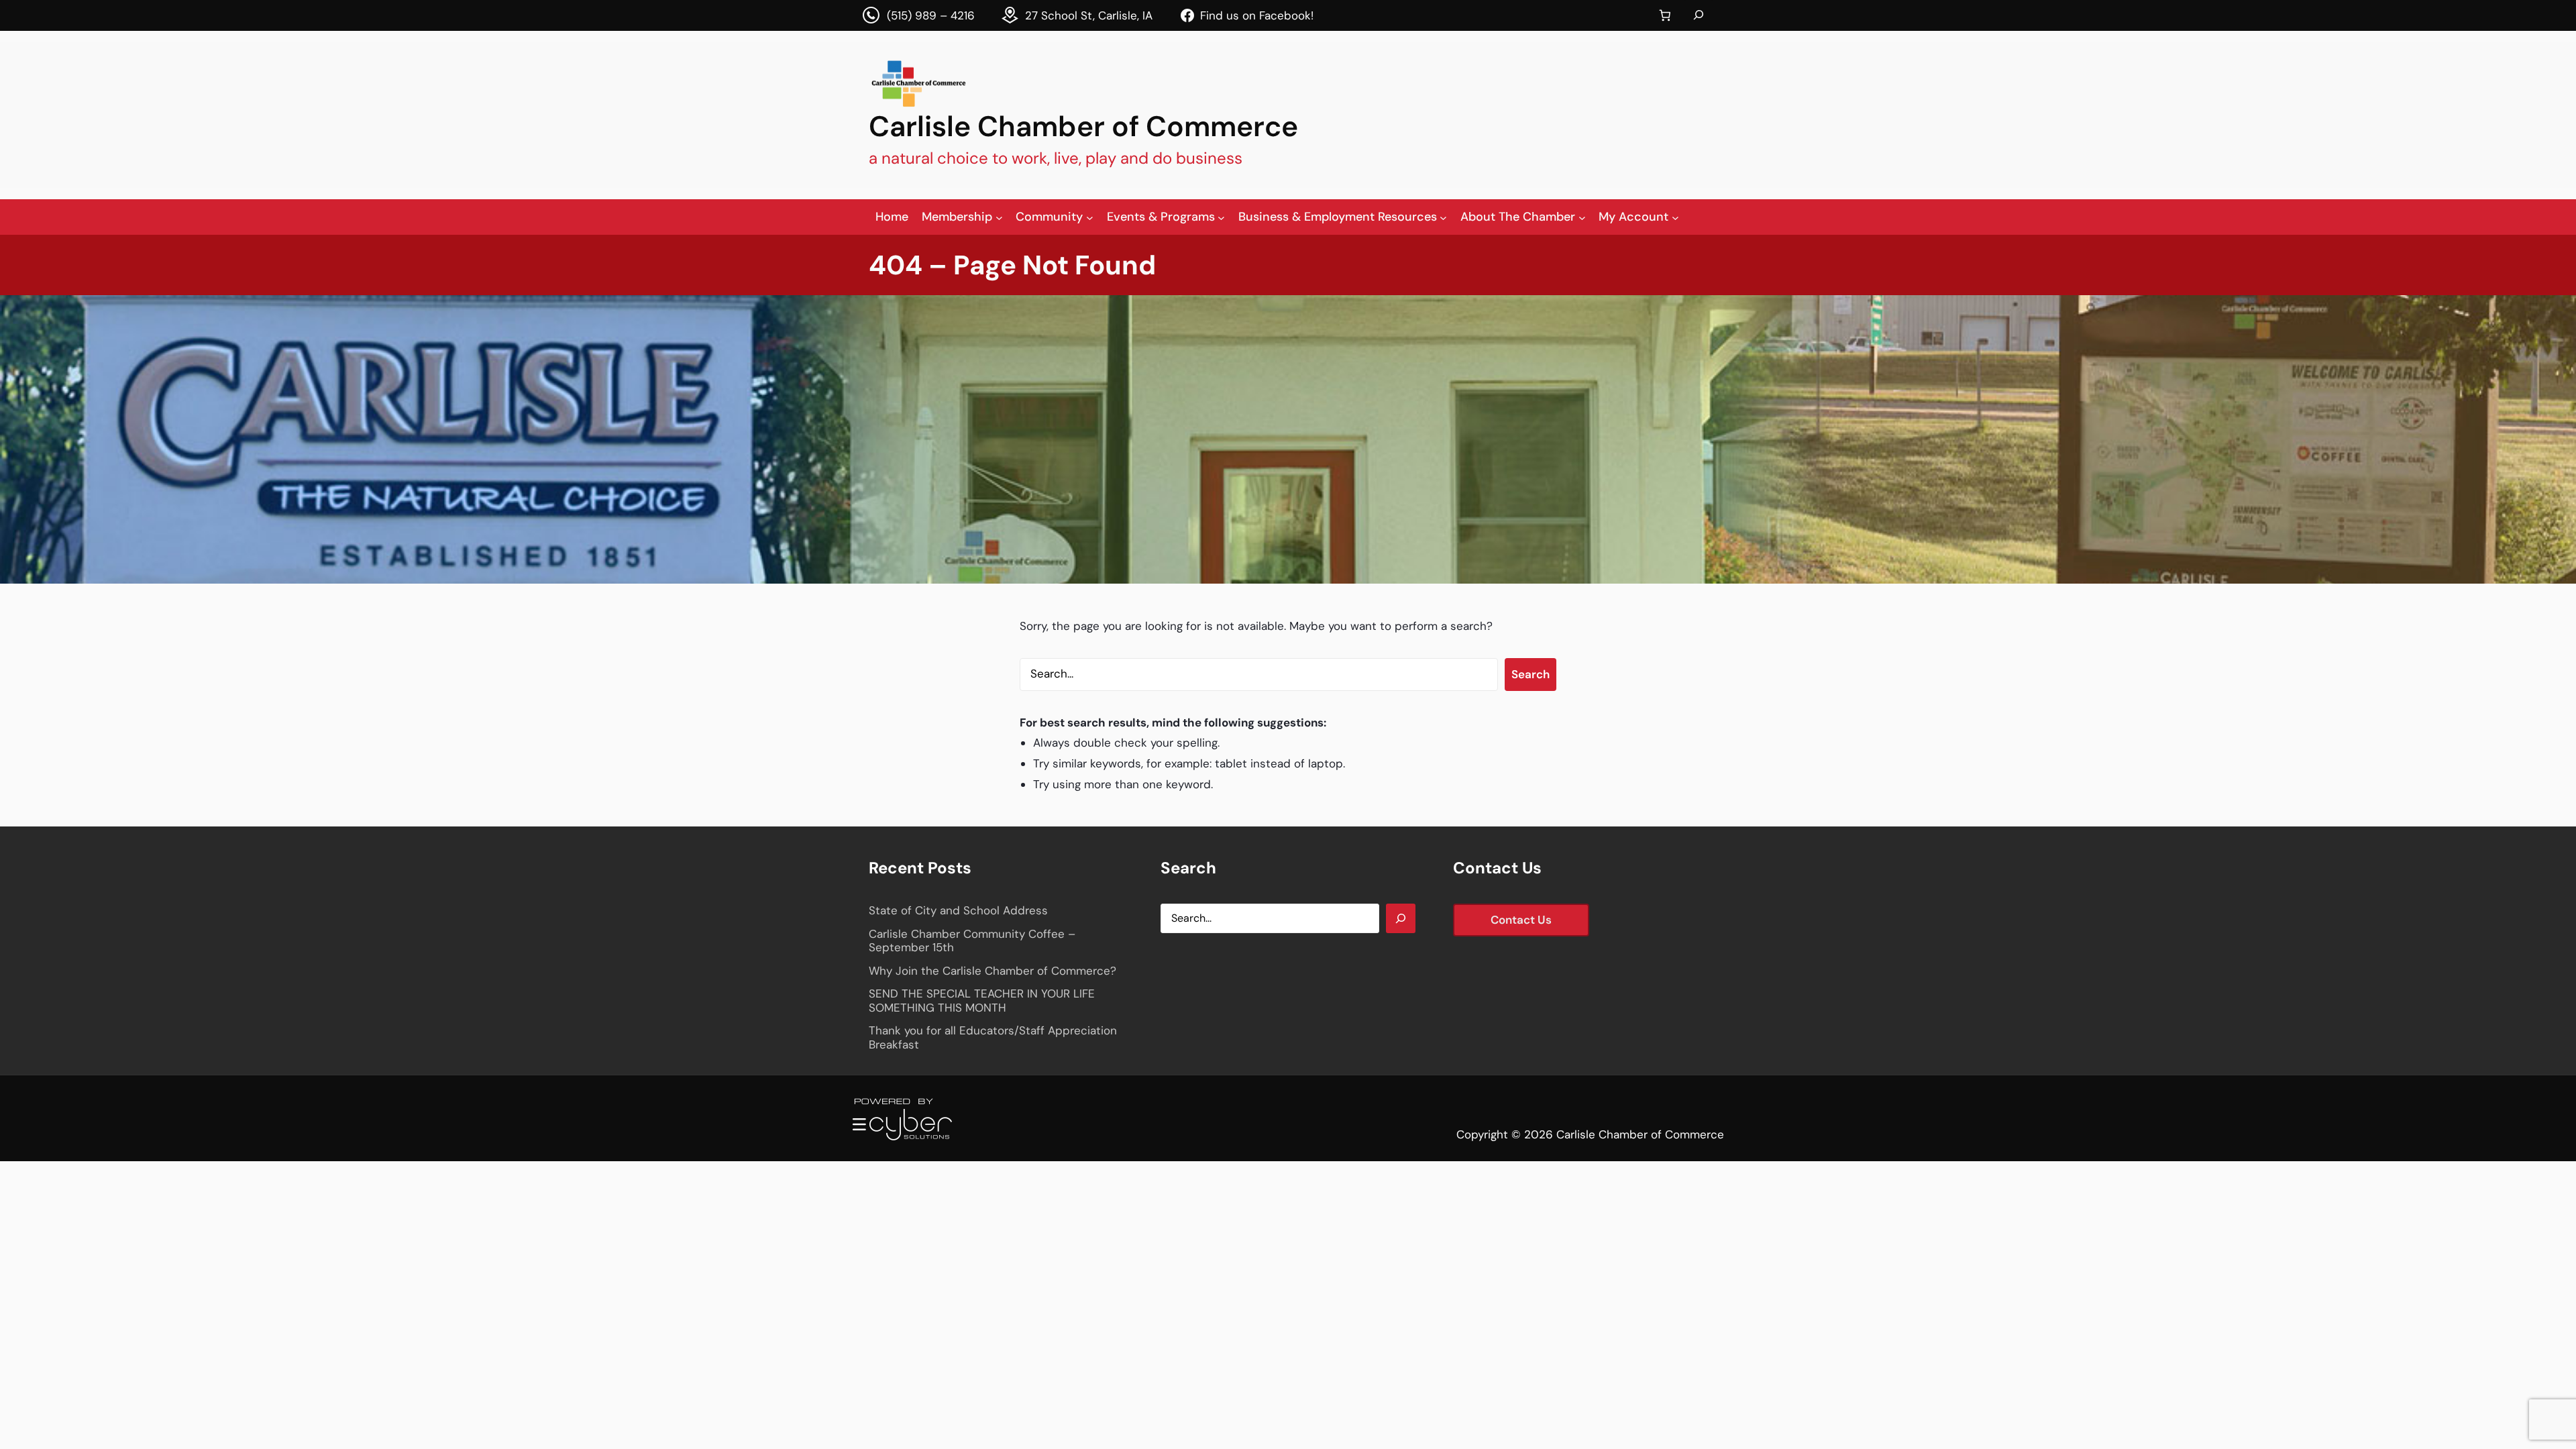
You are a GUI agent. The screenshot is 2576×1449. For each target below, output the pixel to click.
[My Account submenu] (1675, 217)
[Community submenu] (1090, 217)
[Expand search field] (1699, 15)
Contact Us (1521, 920)
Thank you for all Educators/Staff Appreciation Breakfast (993, 1037)
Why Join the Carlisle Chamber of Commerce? (992, 971)
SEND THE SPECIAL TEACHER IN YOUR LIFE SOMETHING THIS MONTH (982, 1001)
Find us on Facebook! (1257, 15)
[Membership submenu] (999, 217)
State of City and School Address (958, 910)
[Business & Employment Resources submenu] (1443, 217)
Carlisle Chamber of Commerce (1083, 126)
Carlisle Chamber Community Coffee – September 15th (972, 941)
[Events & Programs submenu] (1221, 217)
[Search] (1401, 918)
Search (1531, 674)
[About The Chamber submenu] (1582, 217)
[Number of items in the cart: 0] (1665, 16)
